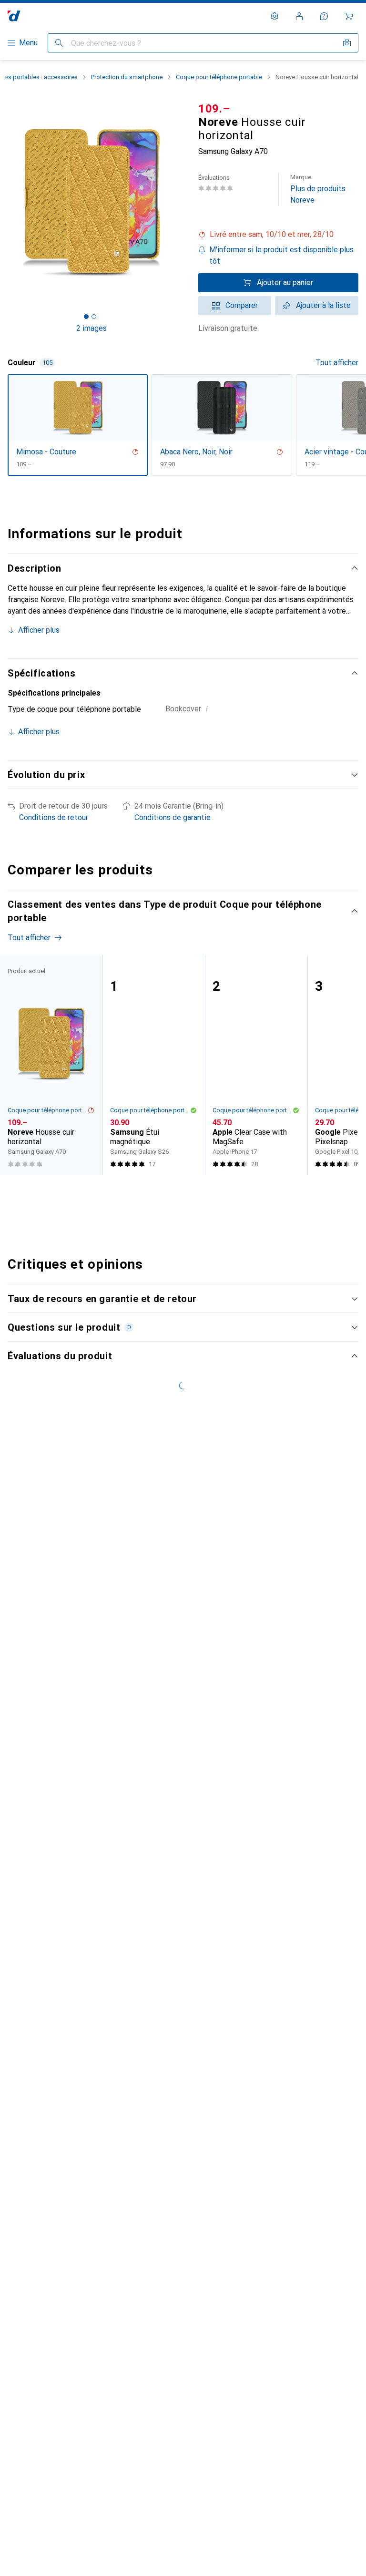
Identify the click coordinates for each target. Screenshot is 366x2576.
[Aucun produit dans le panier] (349, 16)
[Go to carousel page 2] (174, 1192)
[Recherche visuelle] (347, 43)
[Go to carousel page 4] (189, 1192)
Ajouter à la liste (323, 305)
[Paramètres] (274, 16)
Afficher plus (39, 630)
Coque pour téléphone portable (219, 77)
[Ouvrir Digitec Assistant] (324, 16)
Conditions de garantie (173, 817)
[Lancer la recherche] (59, 43)
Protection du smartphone (127, 77)
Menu (28, 43)
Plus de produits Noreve (318, 189)
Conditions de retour (54, 817)
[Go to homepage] (14, 16)
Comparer (242, 305)
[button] (278, 235)
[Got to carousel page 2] (94, 317)
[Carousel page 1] (166, 1192)
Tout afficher (337, 363)
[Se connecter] (299, 16)
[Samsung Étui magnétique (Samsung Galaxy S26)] (154, 1065)
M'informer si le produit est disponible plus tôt (281, 255)
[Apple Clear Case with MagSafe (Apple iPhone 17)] (256, 1065)
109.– (214, 109)
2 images (91, 328)
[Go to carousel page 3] (182, 1192)
